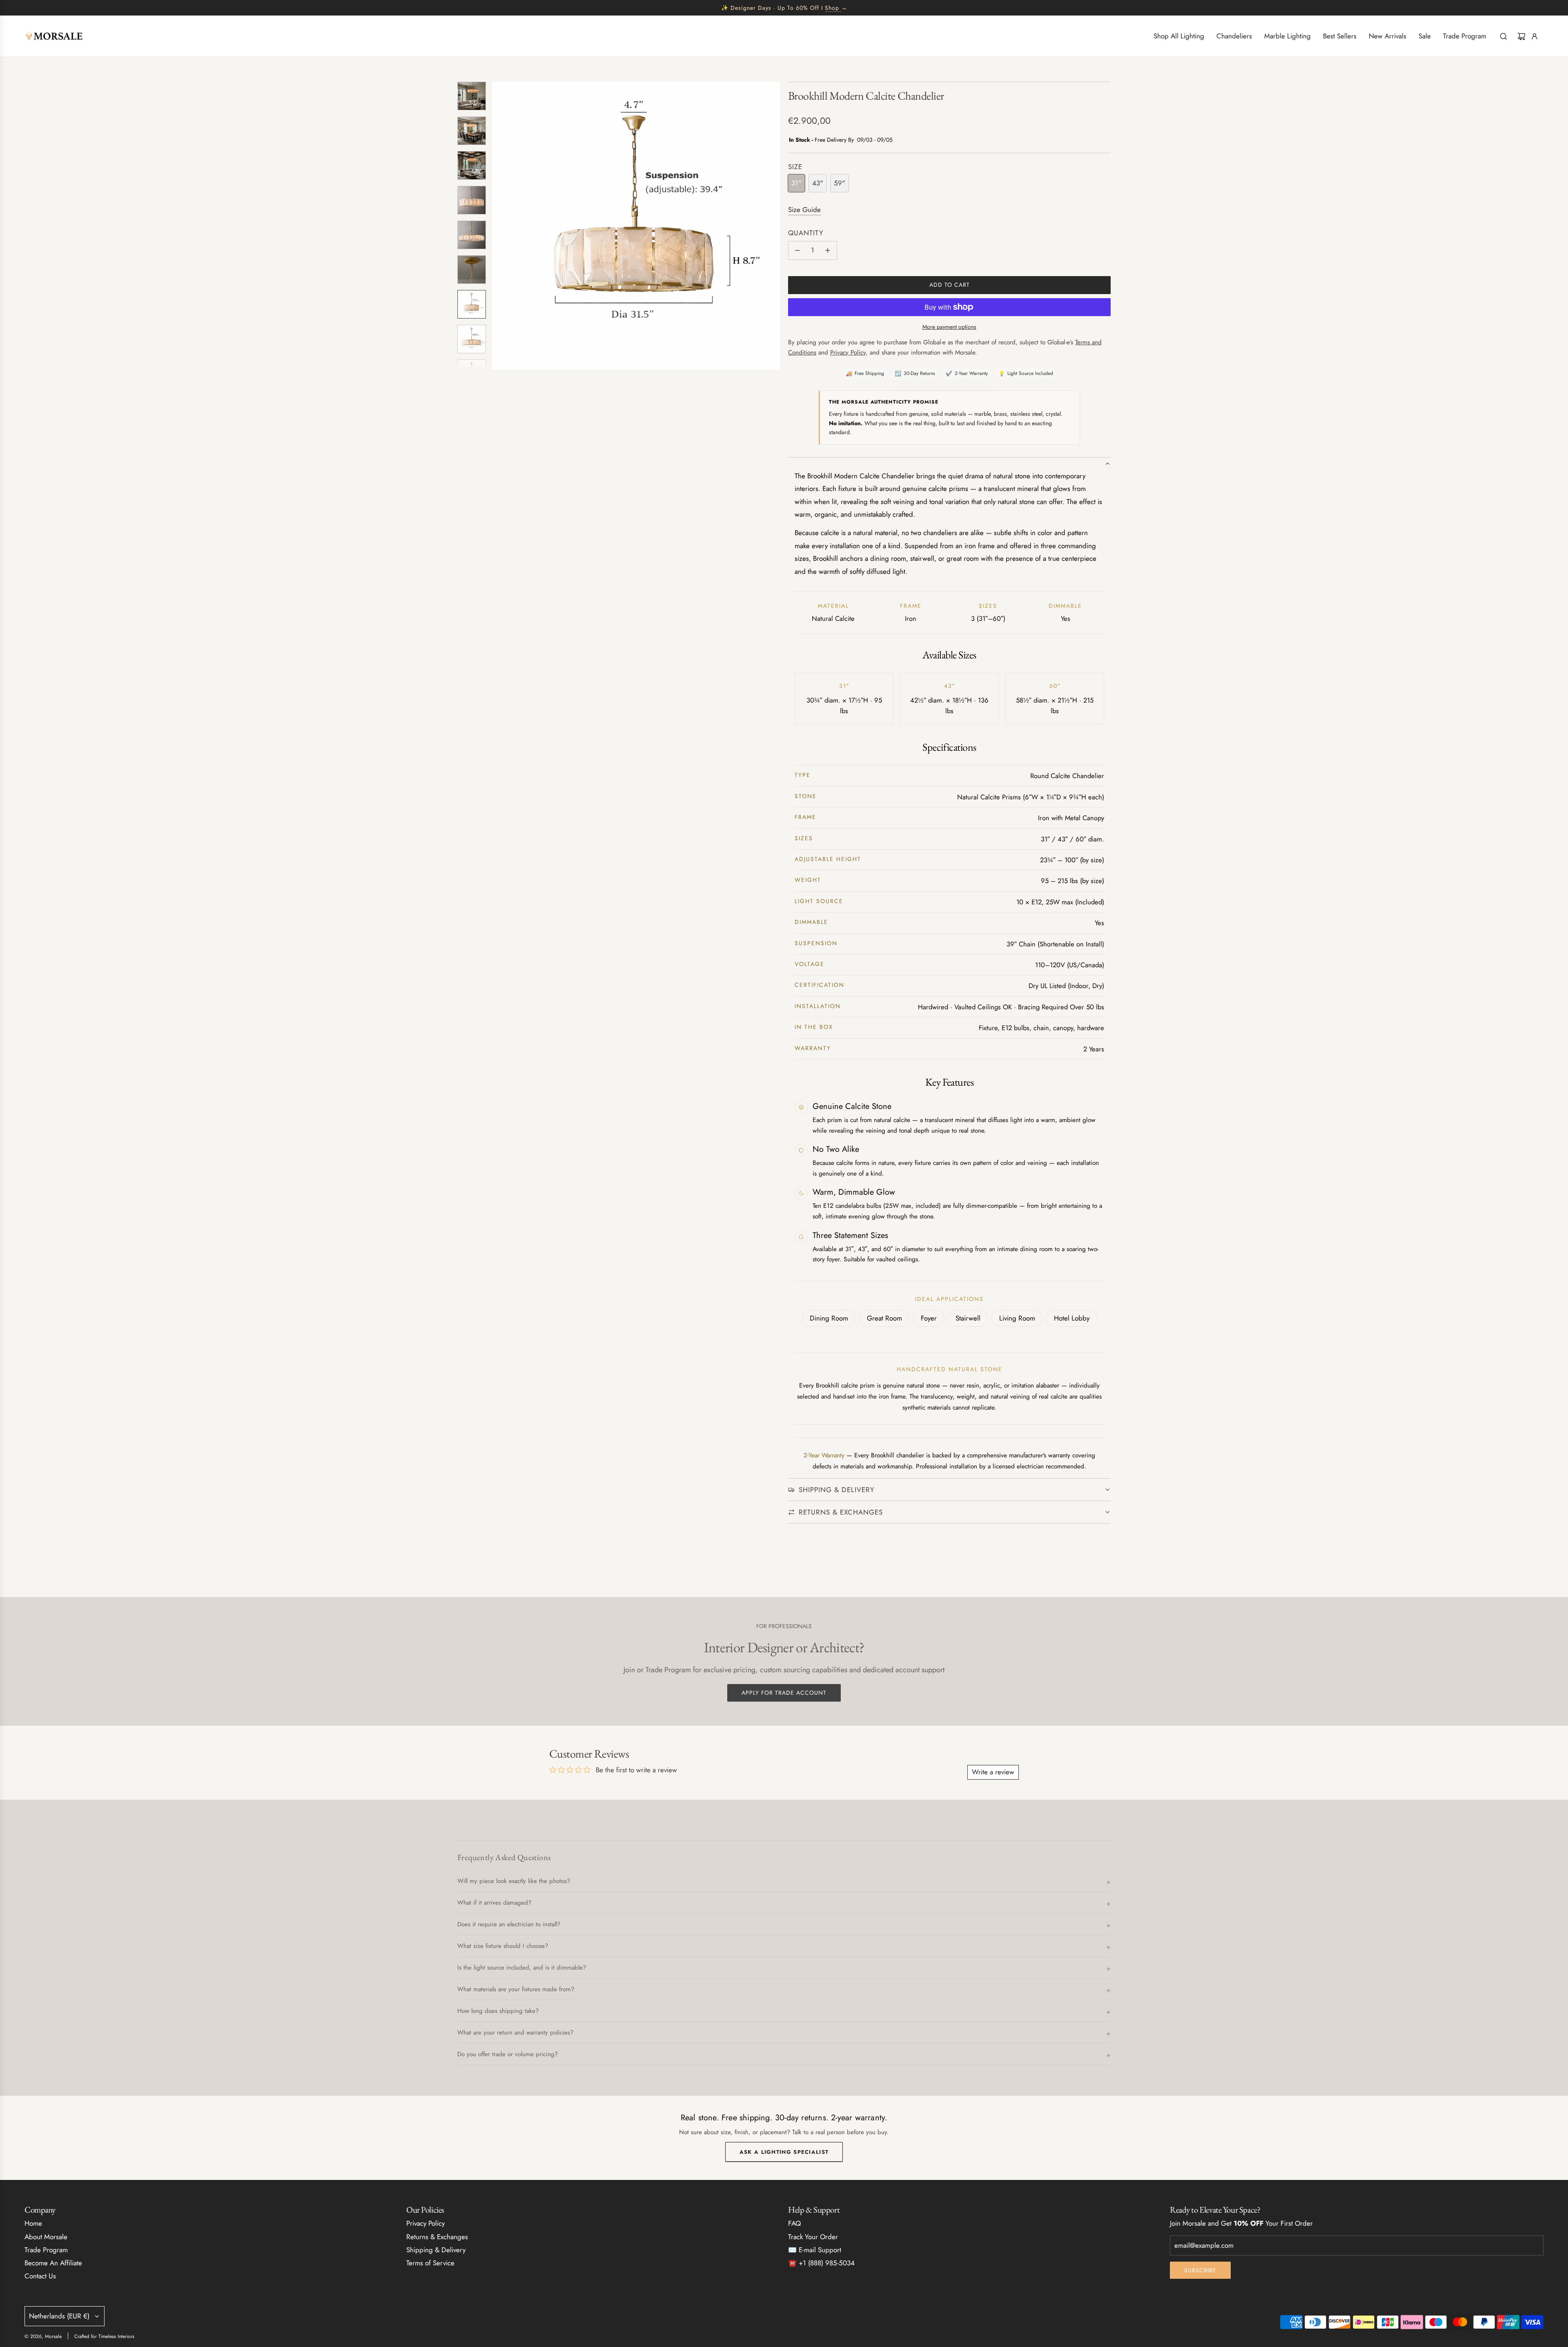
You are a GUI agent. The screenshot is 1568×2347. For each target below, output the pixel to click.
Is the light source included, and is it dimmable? (522, 1968)
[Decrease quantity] (797, 250)
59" (840, 183)
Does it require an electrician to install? (509, 1924)
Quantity (806, 233)
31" (796, 183)
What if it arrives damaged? (494, 1903)
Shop (832, 8)
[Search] (1503, 36)
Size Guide (804, 210)
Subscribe (1200, 2270)
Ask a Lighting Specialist (784, 2152)
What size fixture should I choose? (503, 1946)
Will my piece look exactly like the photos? (514, 1881)
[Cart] (1521, 36)
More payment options (949, 327)
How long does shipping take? (498, 2011)
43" (818, 183)
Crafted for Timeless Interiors (104, 2336)
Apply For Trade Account (784, 1693)
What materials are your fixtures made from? (516, 1989)
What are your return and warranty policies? (515, 2032)
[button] (499, 226)
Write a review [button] (993, 1772)
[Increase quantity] (828, 250)
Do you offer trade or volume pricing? (508, 2054)
